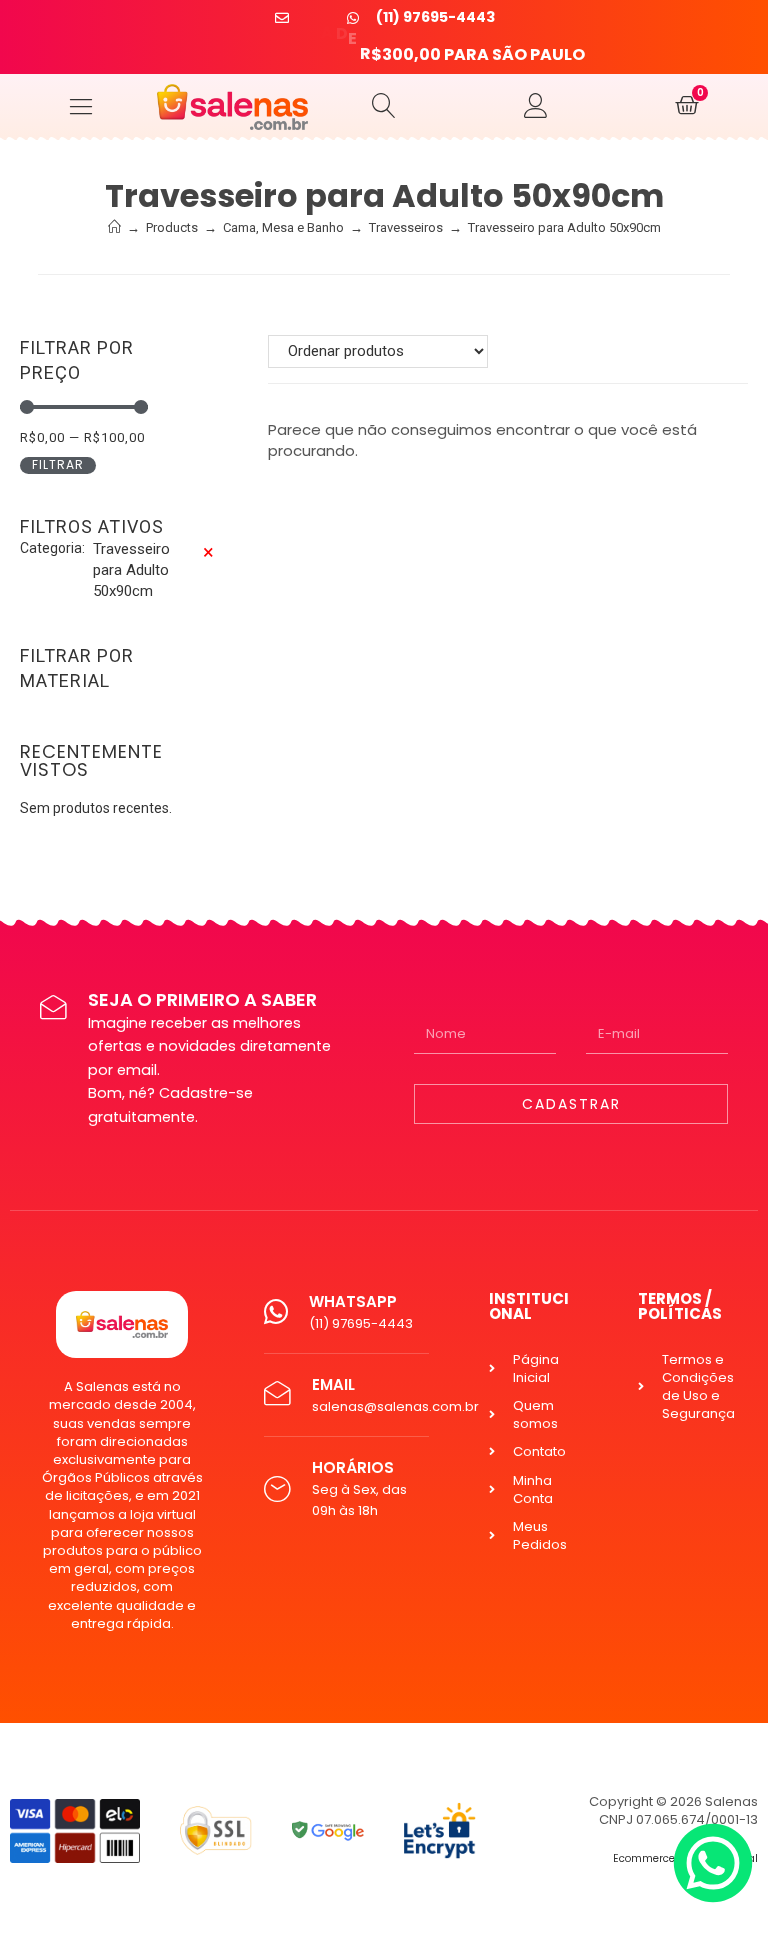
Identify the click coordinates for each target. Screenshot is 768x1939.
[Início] (114, 227)
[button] (80, 106)
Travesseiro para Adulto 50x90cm (564, 227)
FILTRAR (58, 465)
